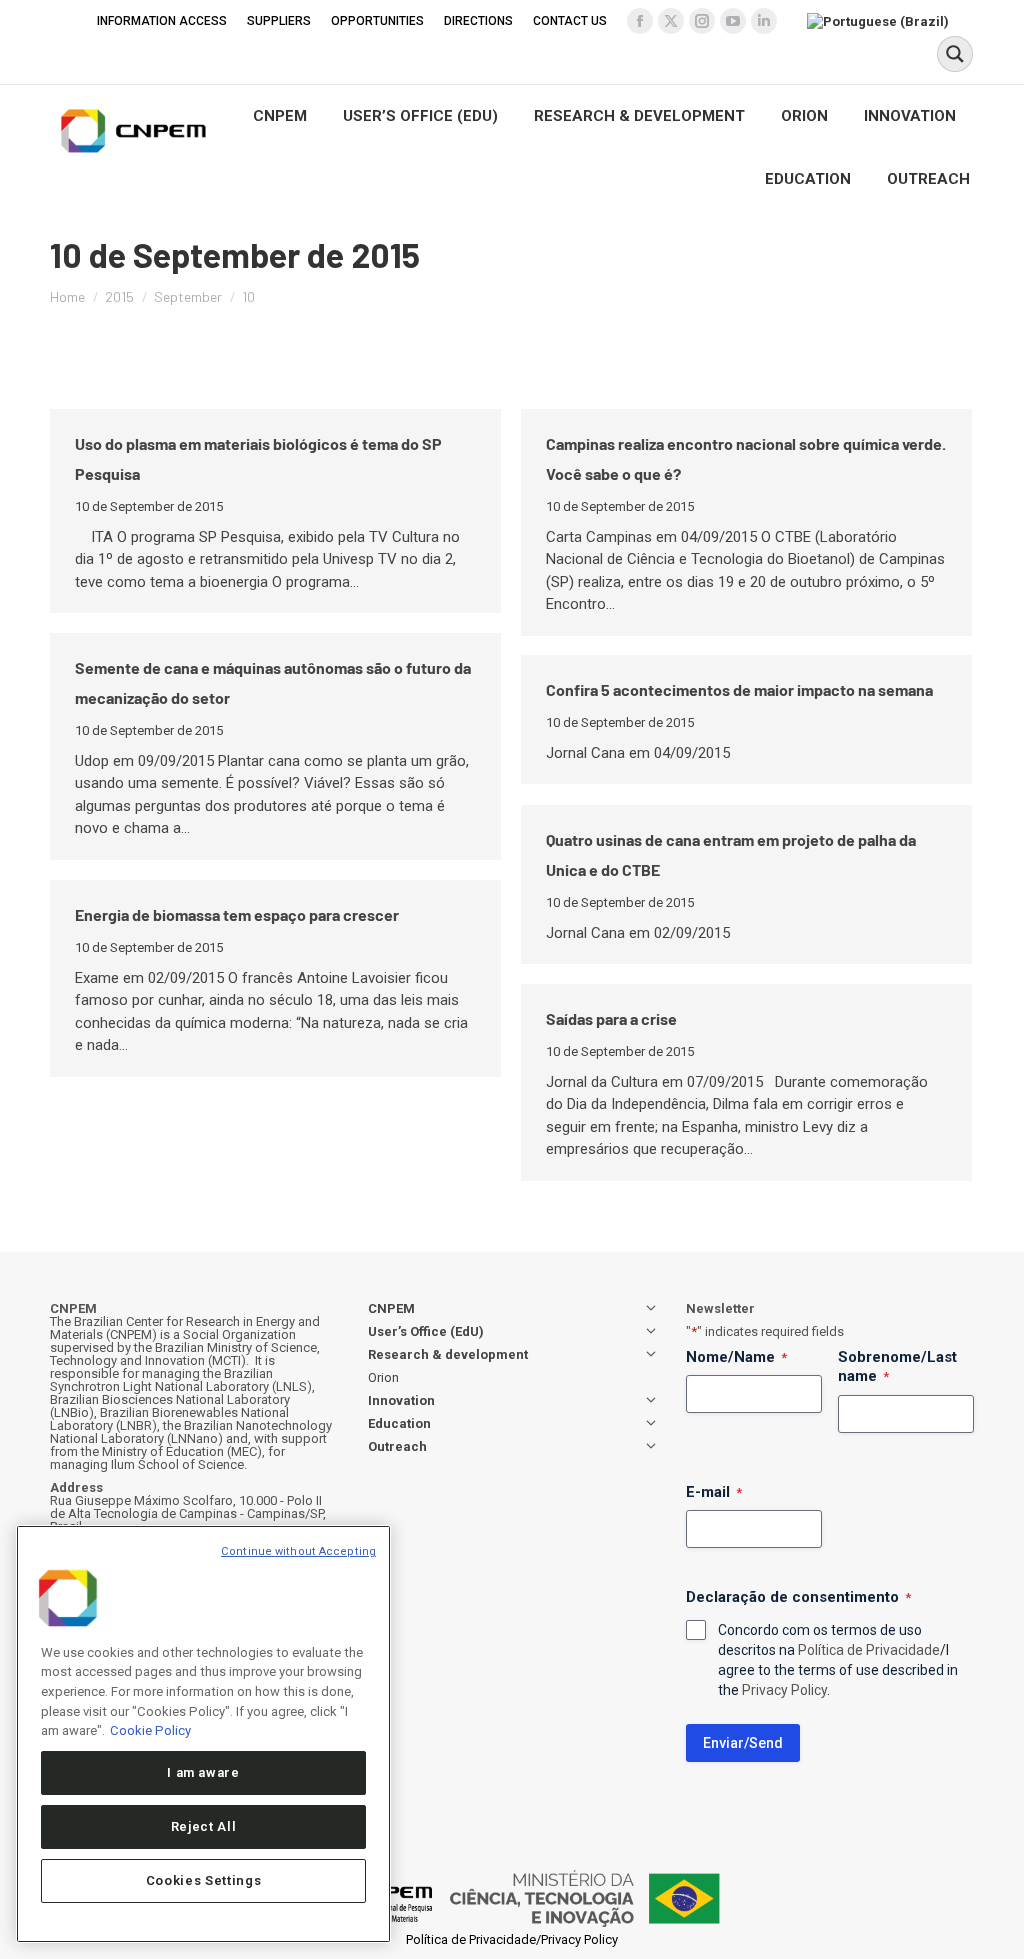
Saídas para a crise (611, 1018)
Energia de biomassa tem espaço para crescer (237, 914)
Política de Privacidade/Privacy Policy (512, 1939)
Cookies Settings (204, 1880)
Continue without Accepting (298, 1551)
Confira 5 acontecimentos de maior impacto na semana (739, 689)
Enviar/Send (743, 1743)
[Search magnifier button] (955, 54)
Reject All (204, 1826)
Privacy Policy (784, 1690)
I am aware (203, 1772)
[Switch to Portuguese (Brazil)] (880, 21)
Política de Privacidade (869, 1650)
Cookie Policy (150, 1730)
